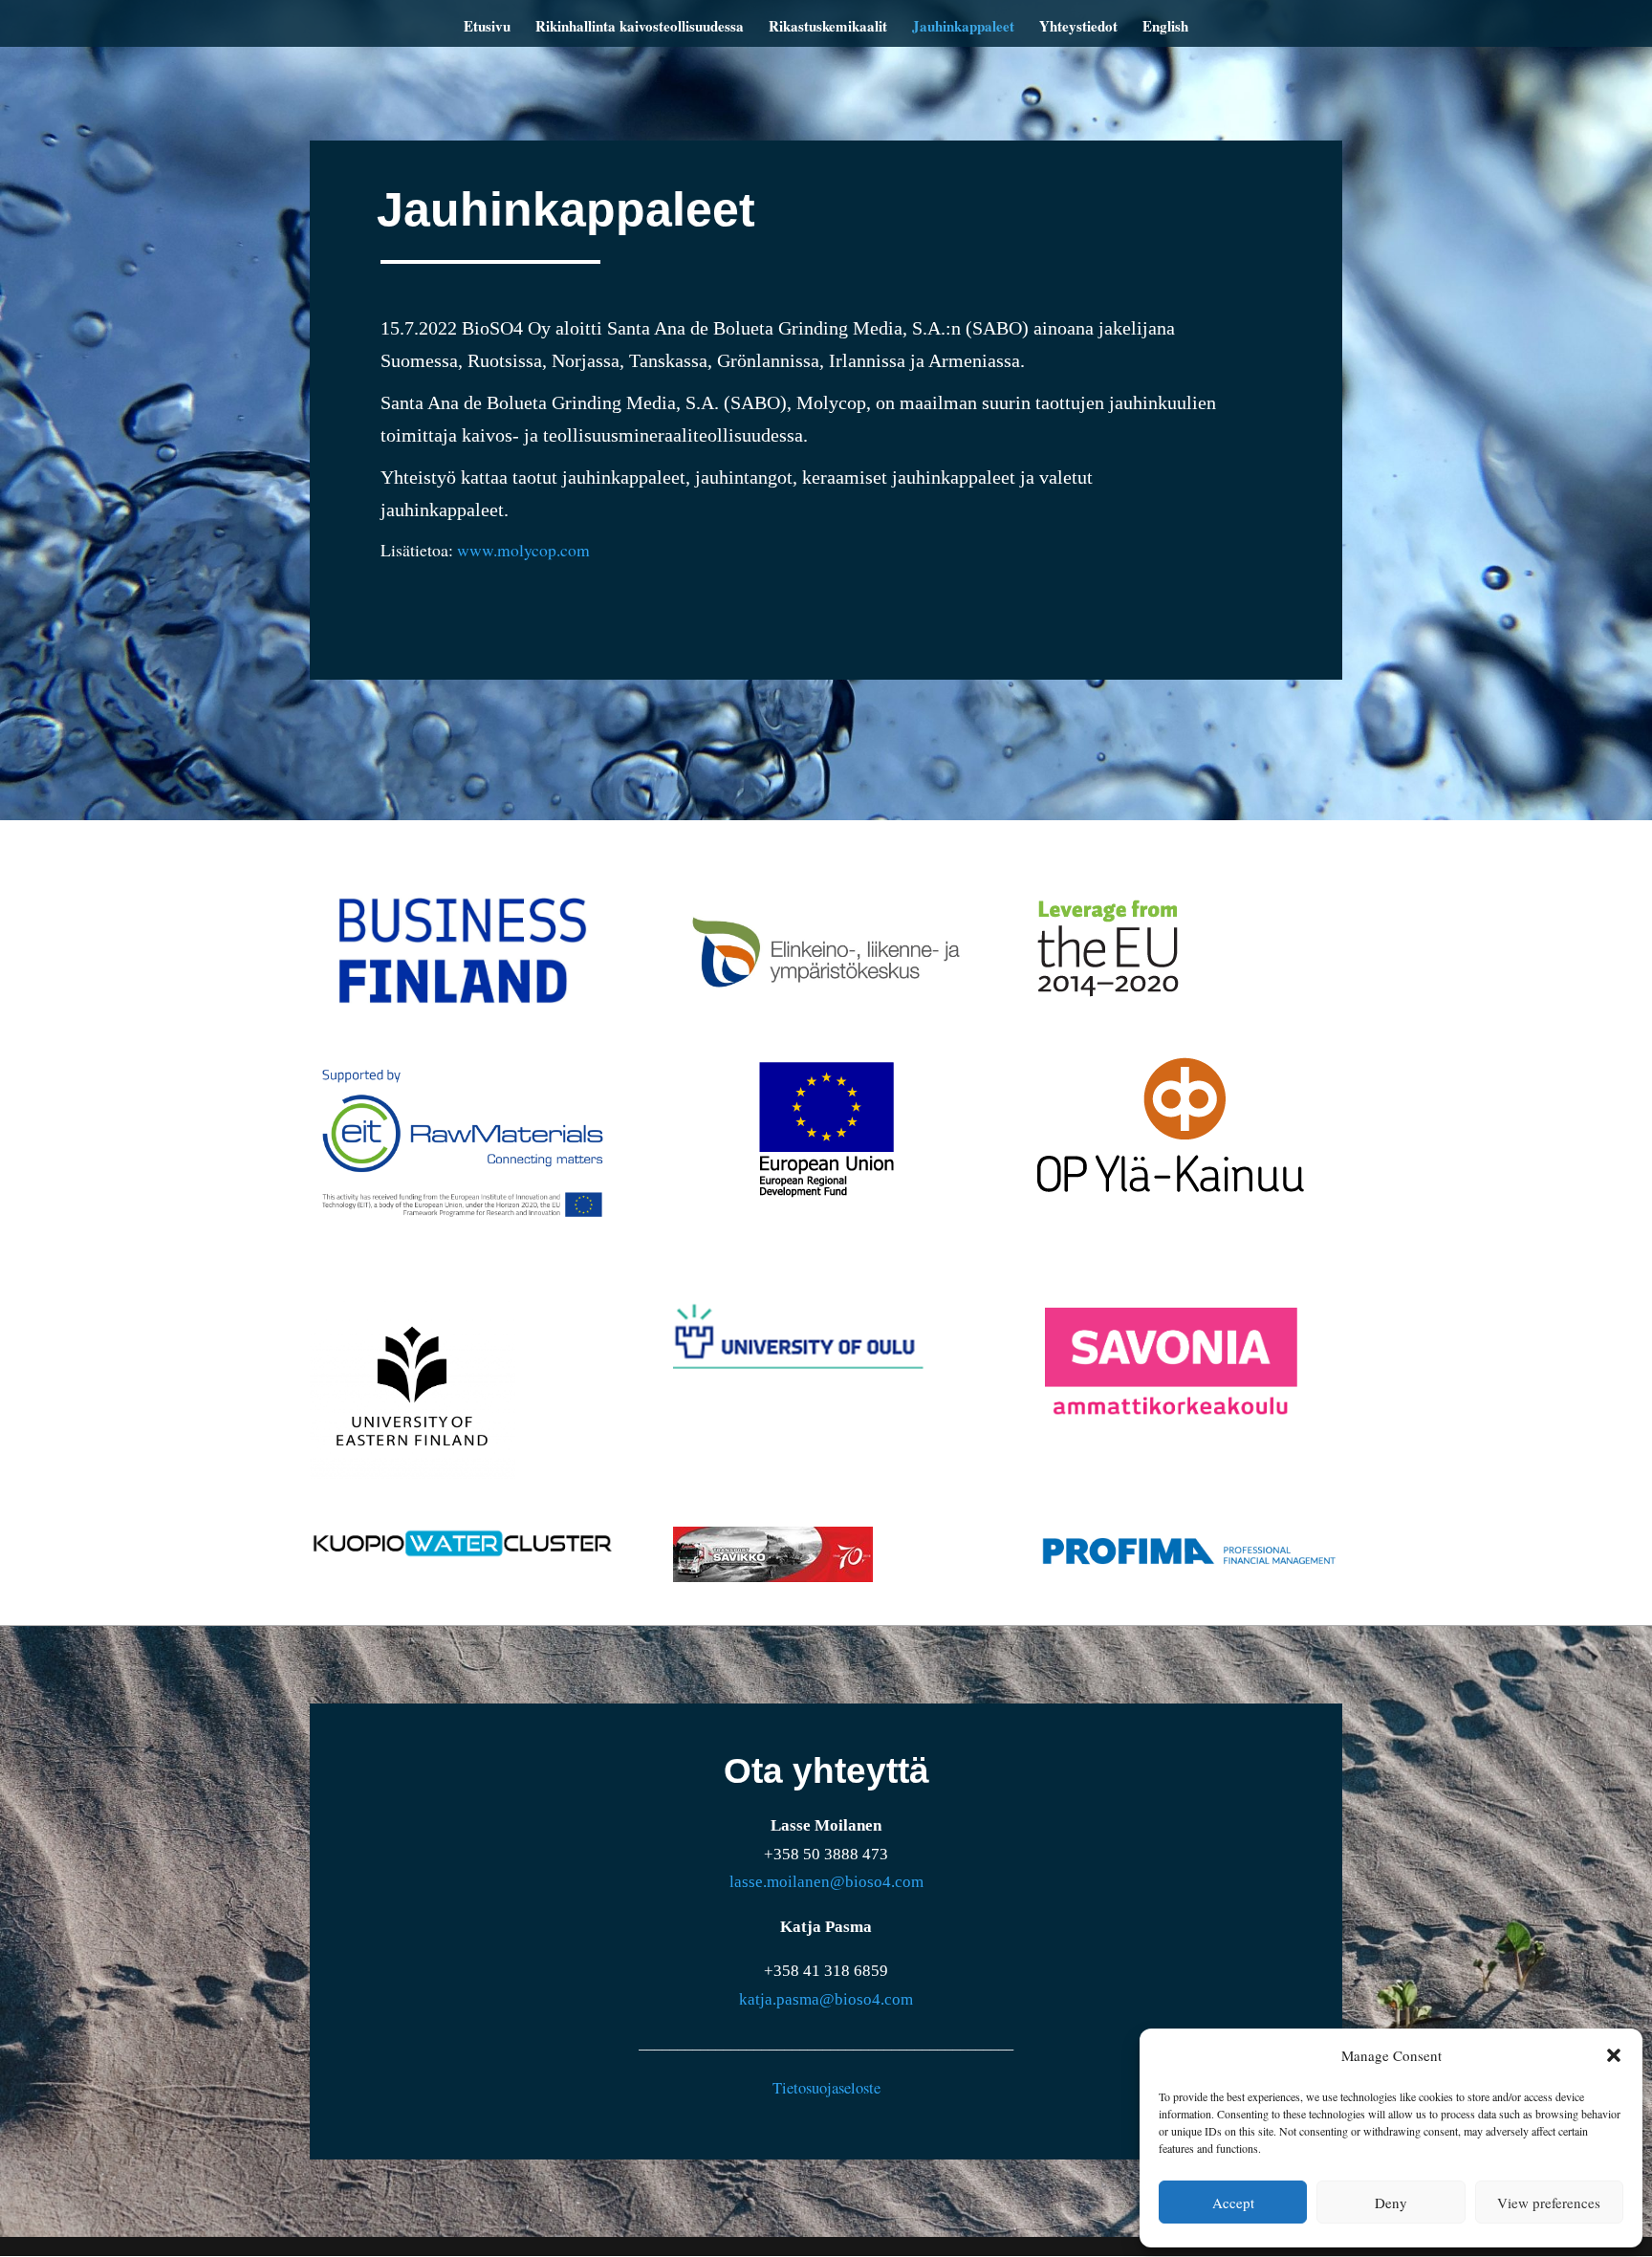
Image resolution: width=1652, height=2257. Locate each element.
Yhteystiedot (1078, 28)
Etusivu (487, 28)
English (1165, 28)
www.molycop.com (523, 550)
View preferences (1549, 2203)
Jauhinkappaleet (963, 28)
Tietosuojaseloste (826, 2088)
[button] (1614, 2055)
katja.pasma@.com (826, 1999)
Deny (1391, 2203)
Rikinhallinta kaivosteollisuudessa (640, 28)
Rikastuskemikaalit (828, 28)
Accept (1233, 2203)
